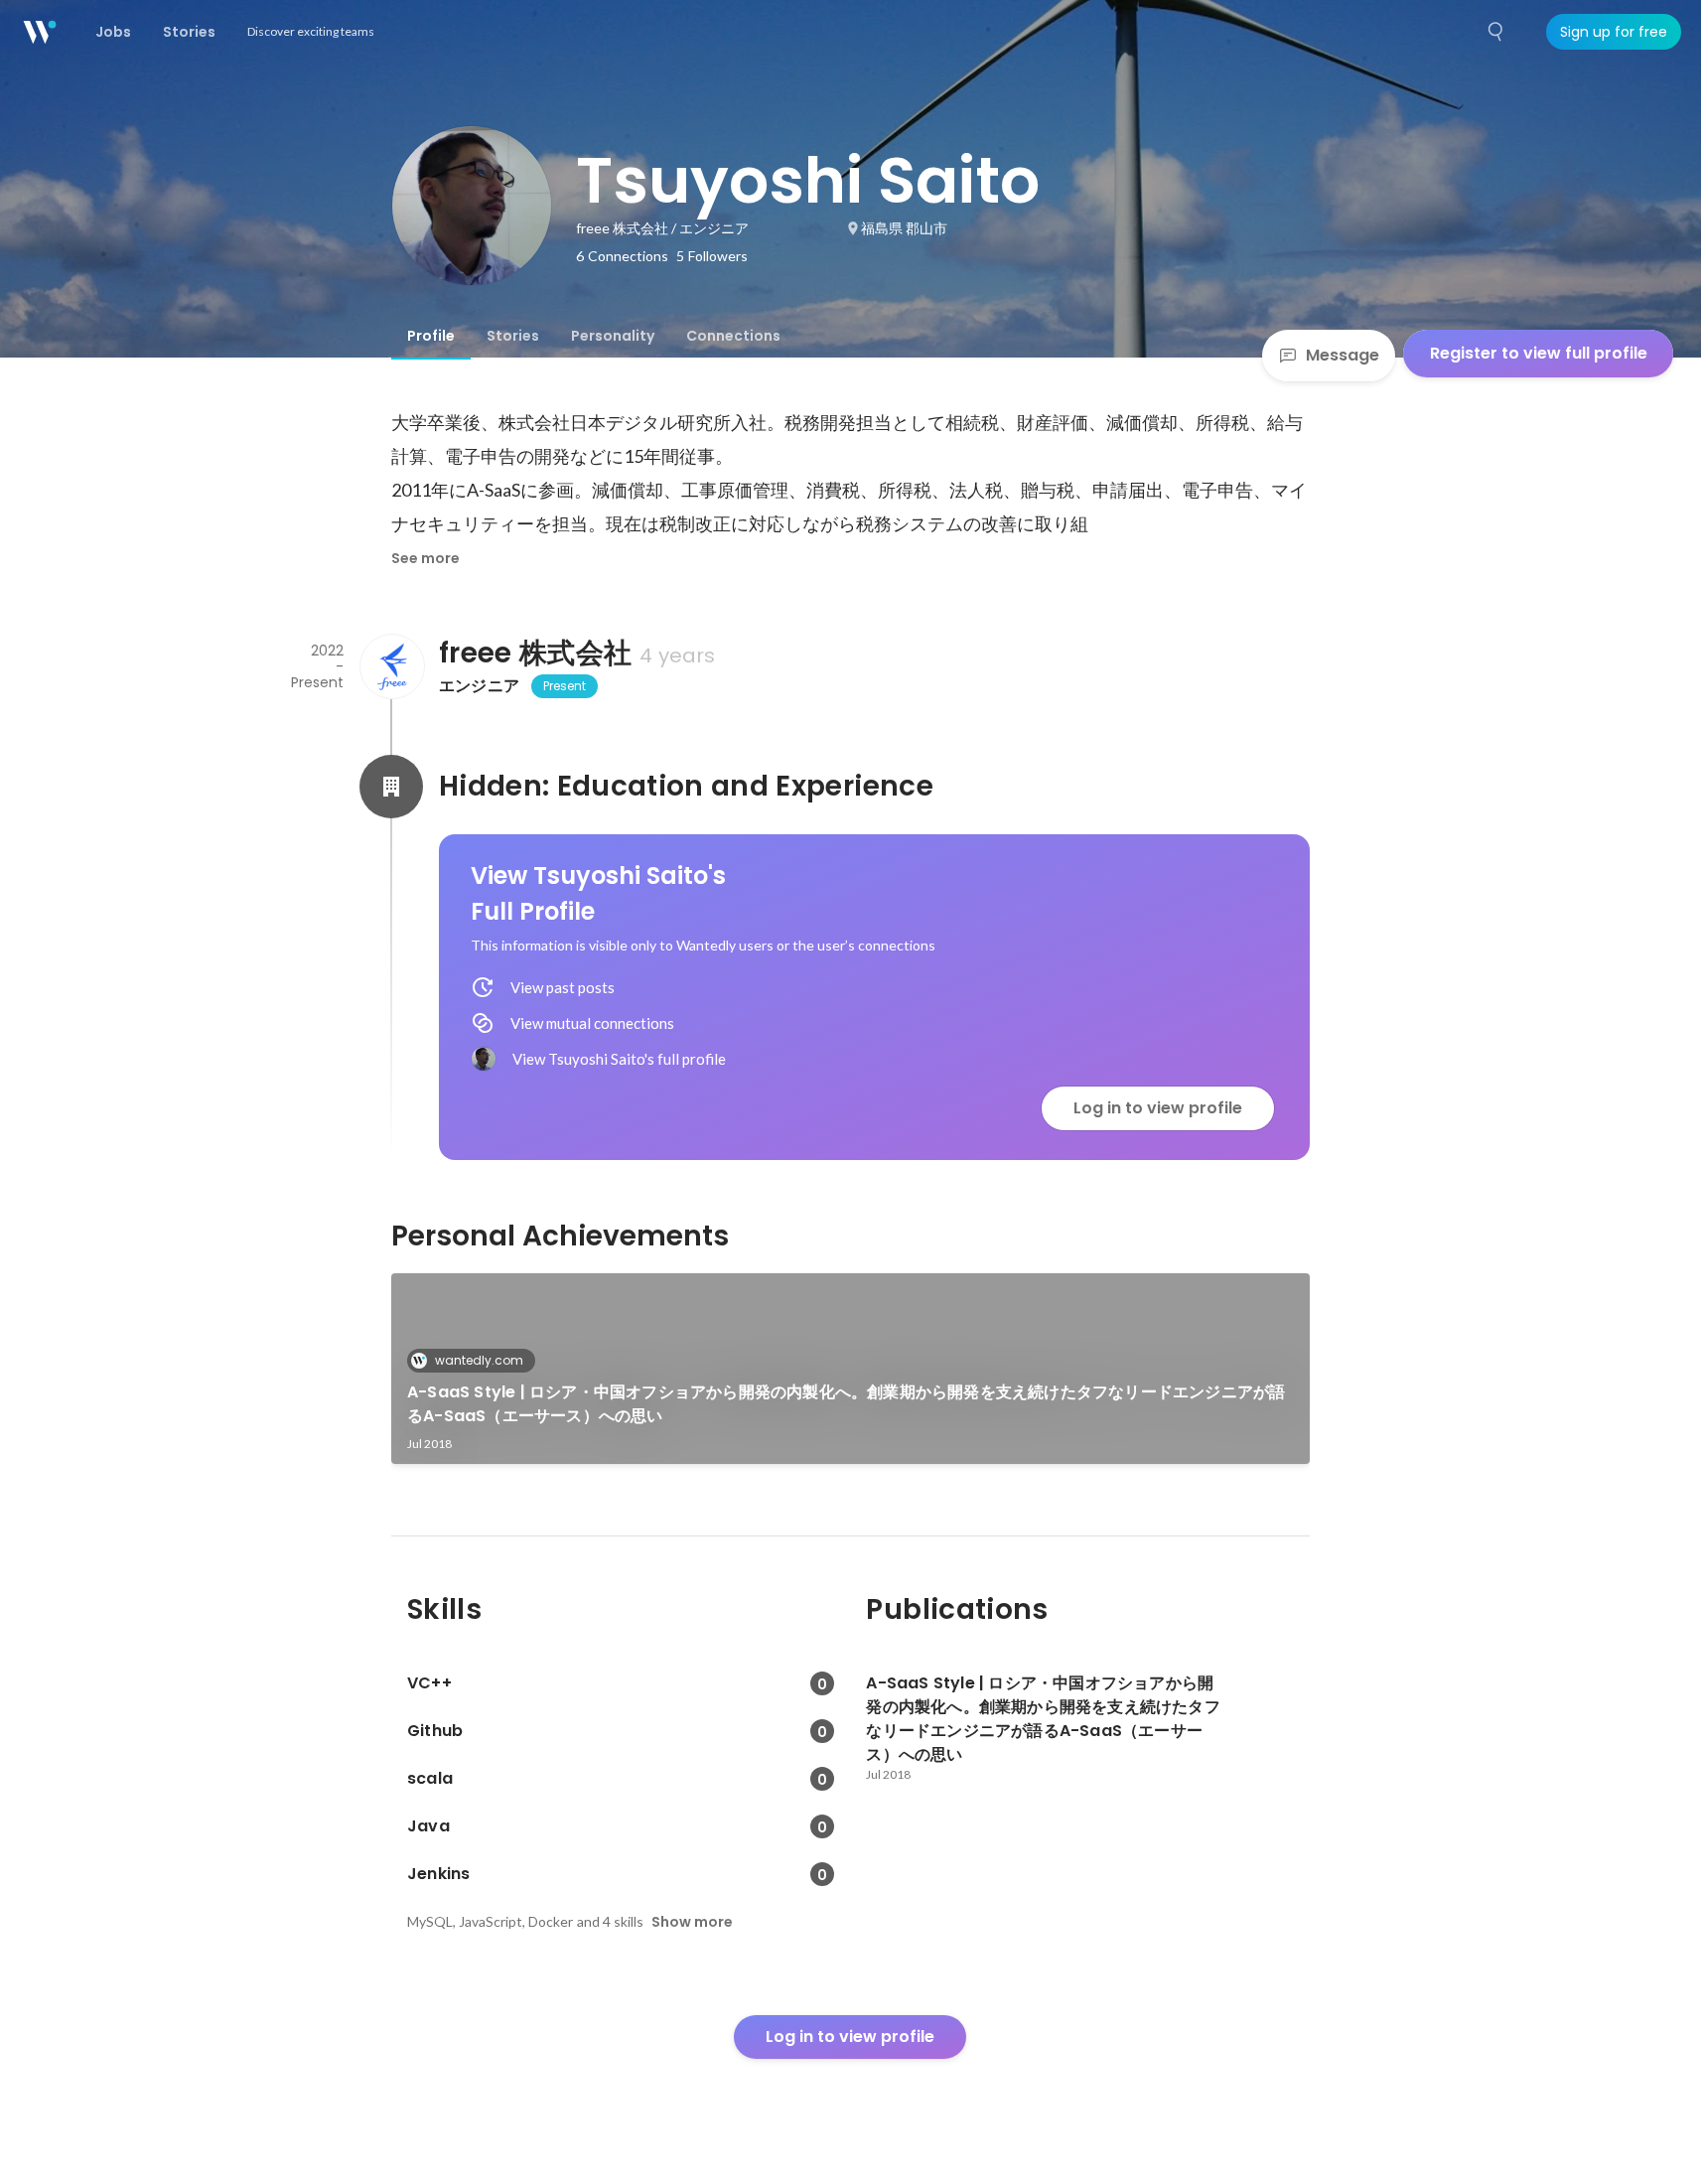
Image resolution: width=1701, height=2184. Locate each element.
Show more (692, 1922)
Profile (431, 336)
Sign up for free (1614, 32)
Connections (733, 336)
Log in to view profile (1158, 1108)
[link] (850, 1369)
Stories (513, 336)
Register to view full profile (1539, 353)
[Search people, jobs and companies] (1496, 32)
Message (1343, 355)
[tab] (431, 336)
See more (425, 558)
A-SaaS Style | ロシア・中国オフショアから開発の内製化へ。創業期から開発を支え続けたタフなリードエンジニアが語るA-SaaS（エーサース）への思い (846, 1404)
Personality (613, 336)
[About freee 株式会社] (391, 666)
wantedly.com (479, 1360)
